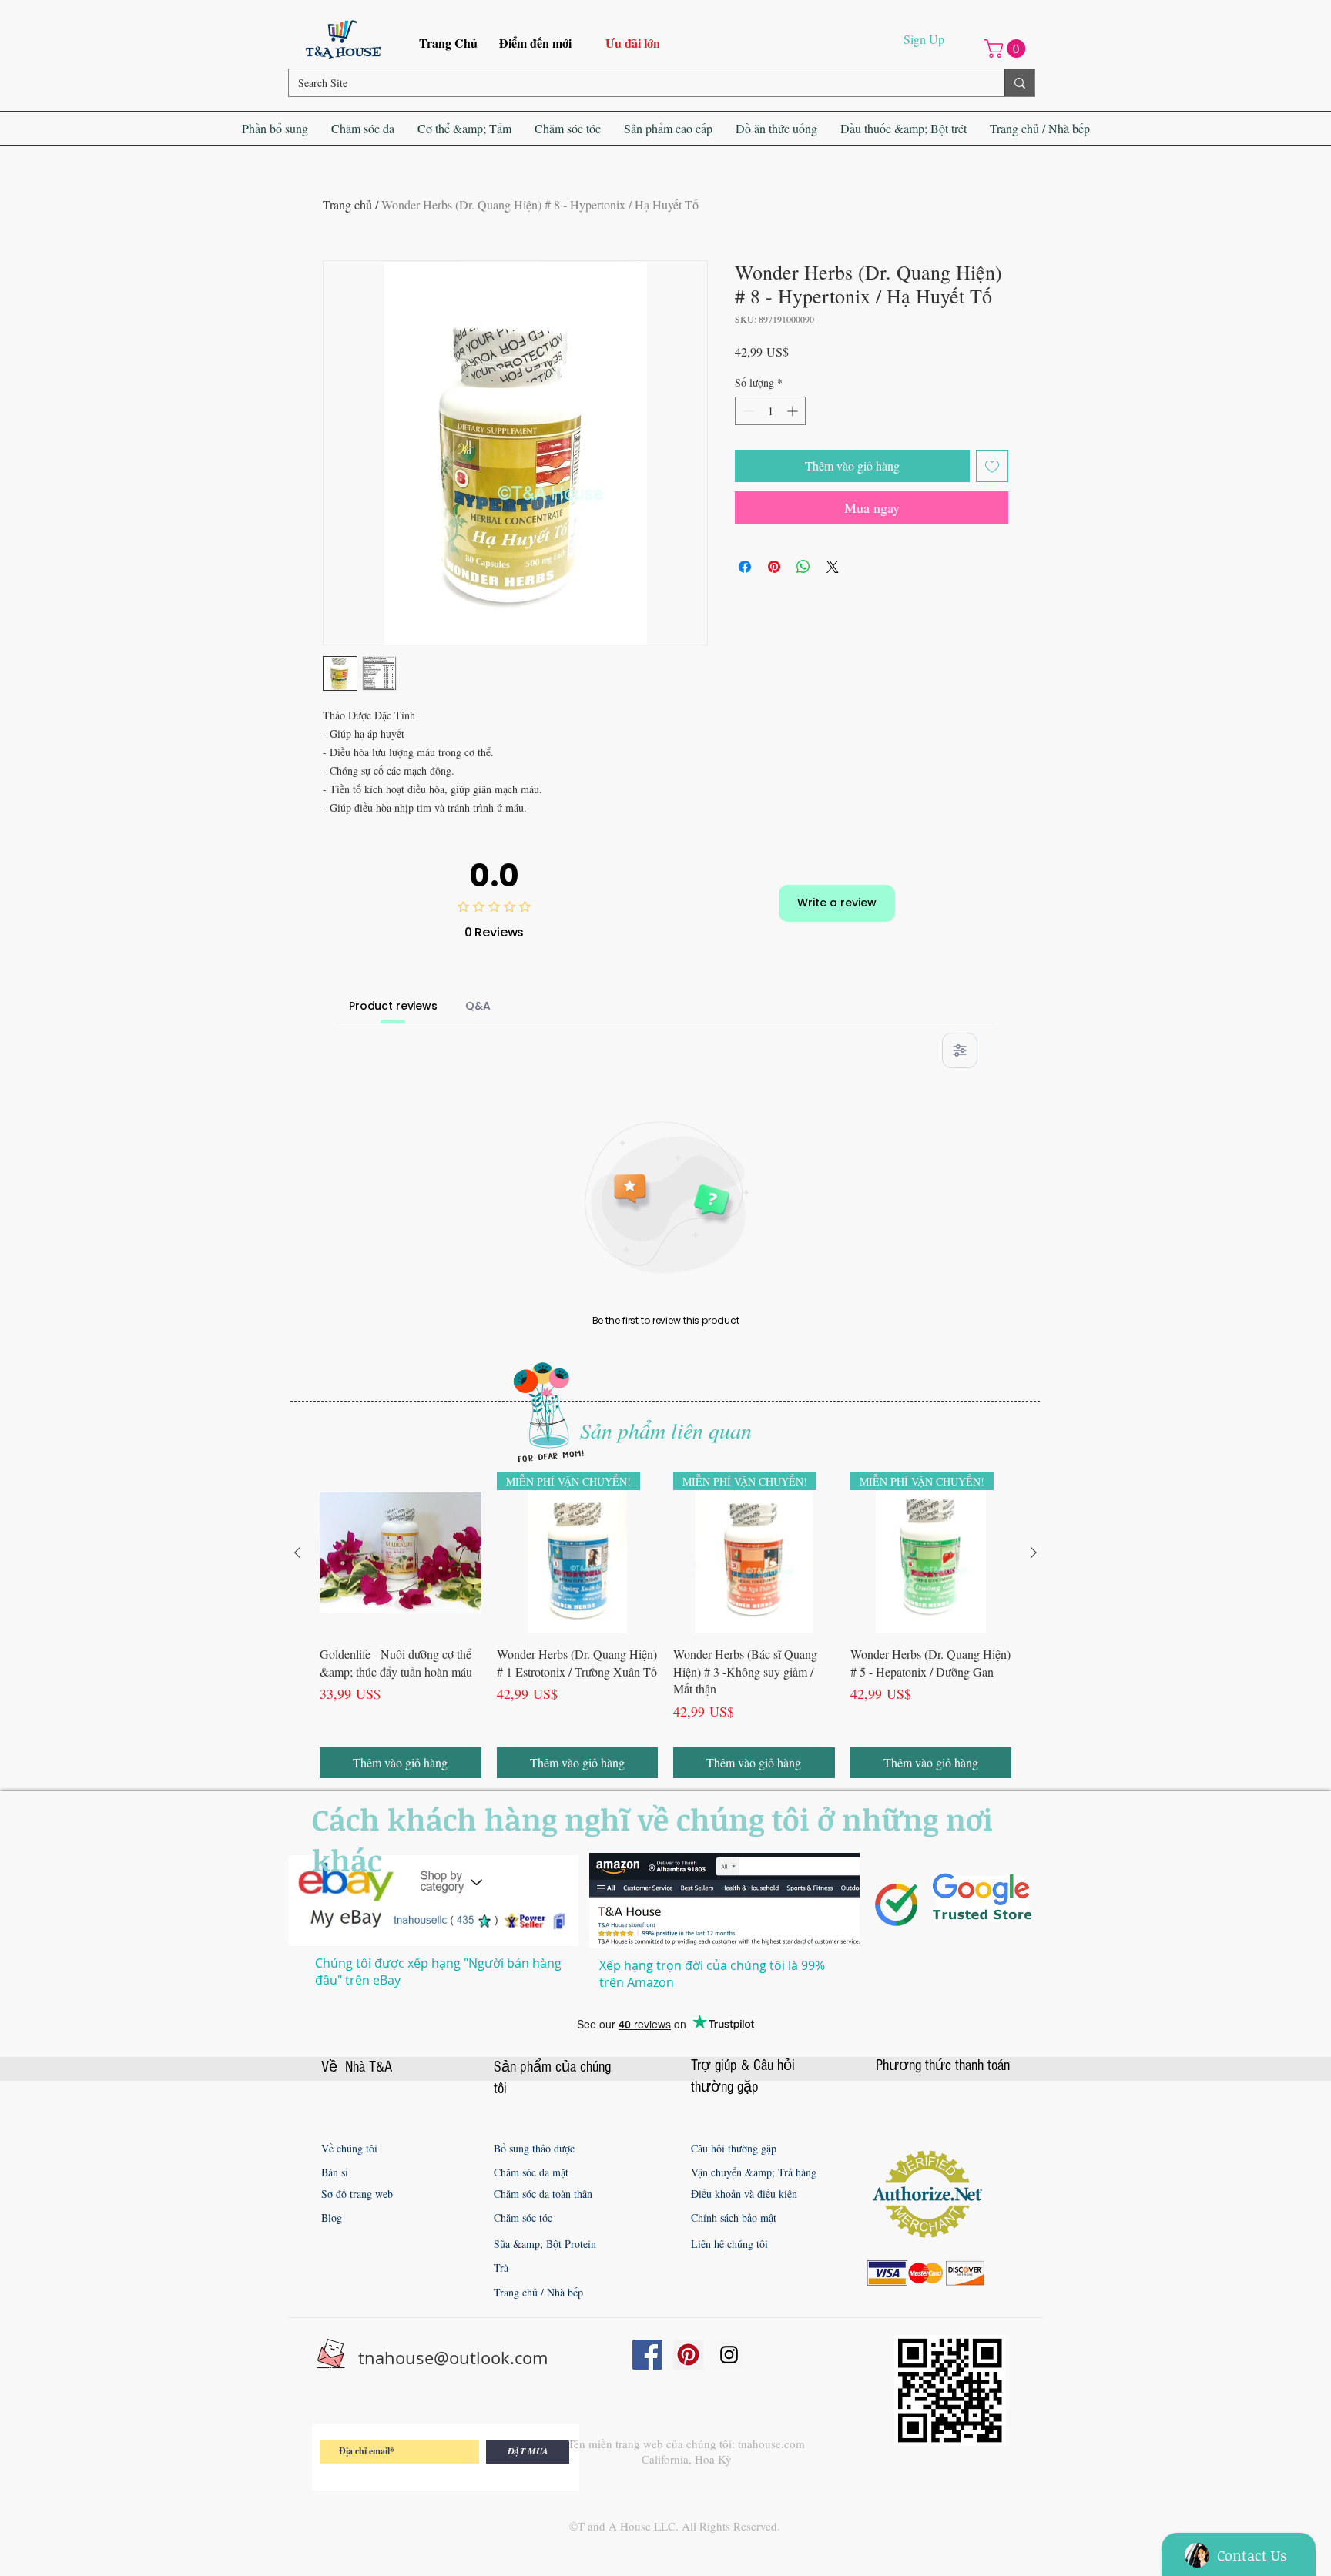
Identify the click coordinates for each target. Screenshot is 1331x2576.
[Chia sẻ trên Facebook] (745, 567)
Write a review (837, 903)
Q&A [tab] (478, 1006)
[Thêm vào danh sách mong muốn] (992, 466)
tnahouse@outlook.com (453, 2358)
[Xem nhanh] (401, 1553)
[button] (1007, 49)
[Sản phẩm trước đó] (297, 1553)
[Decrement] (747, 411)
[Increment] (794, 411)
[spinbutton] (770, 411)
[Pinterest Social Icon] (688, 2355)
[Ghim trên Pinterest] (774, 567)
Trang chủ (347, 204)
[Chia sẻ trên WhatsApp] (803, 567)
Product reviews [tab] (393, 1006)
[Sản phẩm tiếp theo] (1034, 1553)
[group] (665, 1625)
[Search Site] (1019, 83)
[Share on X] (833, 567)
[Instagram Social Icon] (729, 2355)
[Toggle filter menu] (960, 1050)
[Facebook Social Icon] (647, 2355)
